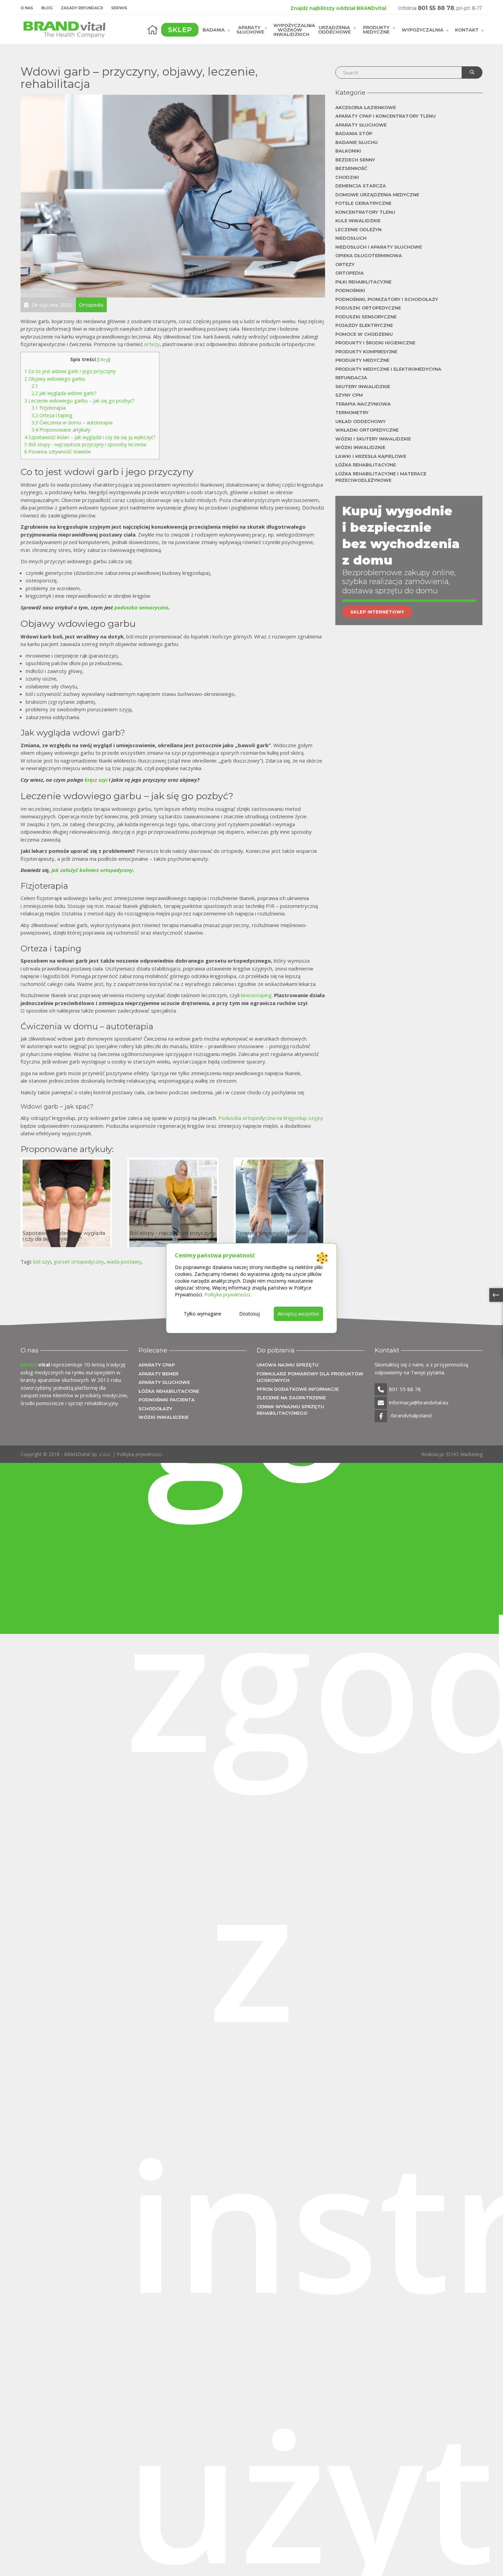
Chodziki (347, 177)
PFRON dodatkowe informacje (298, 1389)
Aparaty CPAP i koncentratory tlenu (385, 116)
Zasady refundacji (82, 8)
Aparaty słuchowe (250, 30)
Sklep (180, 30)
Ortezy (345, 264)
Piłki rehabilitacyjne (363, 282)
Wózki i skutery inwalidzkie (373, 439)
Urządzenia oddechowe (334, 30)
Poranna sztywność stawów (57, 452)
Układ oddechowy (360, 421)
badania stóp (354, 133)
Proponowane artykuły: (61, 430)
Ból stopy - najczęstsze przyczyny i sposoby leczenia (85, 444)
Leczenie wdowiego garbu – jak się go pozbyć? (80, 401)
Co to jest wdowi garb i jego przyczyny (70, 371)
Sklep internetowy (377, 612)
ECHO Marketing (464, 1454)
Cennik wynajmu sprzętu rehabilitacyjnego (290, 1410)
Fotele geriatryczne (363, 203)
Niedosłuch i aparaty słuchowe (379, 247)
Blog (47, 8)
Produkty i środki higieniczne (375, 343)
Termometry (352, 412)
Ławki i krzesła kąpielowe (371, 456)
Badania (214, 29)
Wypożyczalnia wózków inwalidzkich (294, 29)
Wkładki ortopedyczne (367, 430)
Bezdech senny (355, 160)
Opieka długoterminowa (369, 255)
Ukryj (104, 359)
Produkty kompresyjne (366, 352)
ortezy (152, 344)
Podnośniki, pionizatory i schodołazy (387, 299)
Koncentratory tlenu (365, 212)
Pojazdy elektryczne (364, 325)
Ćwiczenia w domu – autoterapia (72, 422)
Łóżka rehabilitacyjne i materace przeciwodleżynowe (381, 477)
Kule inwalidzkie (358, 221)
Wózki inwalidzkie (360, 447)
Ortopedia (350, 273)
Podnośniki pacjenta (167, 1400)
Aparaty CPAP (157, 1365)
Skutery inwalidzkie (363, 386)
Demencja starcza (361, 186)
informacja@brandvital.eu (419, 1402)
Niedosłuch (351, 238)
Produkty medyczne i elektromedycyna (388, 369)
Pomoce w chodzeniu (364, 334)
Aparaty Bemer (158, 1374)
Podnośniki (350, 290)
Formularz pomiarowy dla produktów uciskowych (310, 1377)
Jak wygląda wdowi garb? (64, 393)
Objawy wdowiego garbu (55, 379)
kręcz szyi (96, 780)
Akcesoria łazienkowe (366, 107)
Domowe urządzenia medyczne (377, 195)
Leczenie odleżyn (358, 229)
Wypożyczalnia (423, 29)
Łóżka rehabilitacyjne (366, 465)
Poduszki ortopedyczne (368, 308)
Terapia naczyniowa (363, 404)
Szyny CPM (349, 395)
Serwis (119, 8)
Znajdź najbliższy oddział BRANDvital (338, 8)
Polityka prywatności (139, 1454)
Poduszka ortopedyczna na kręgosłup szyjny (271, 1118)
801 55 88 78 (436, 8)
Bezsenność (351, 168)
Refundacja (351, 378)
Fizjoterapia (49, 408)
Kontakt (467, 29)
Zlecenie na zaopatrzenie (291, 1398)
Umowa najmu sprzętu (288, 1365)
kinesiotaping (256, 995)
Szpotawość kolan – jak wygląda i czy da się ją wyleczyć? (90, 437)
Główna (153, 30)
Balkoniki (348, 151)
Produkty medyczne (376, 30)
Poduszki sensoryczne (366, 317)
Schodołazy (155, 1409)
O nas (27, 8)
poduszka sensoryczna (141, 607)
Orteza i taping (52, 415)
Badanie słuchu (357, 142)
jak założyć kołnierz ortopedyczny (92, 870)
